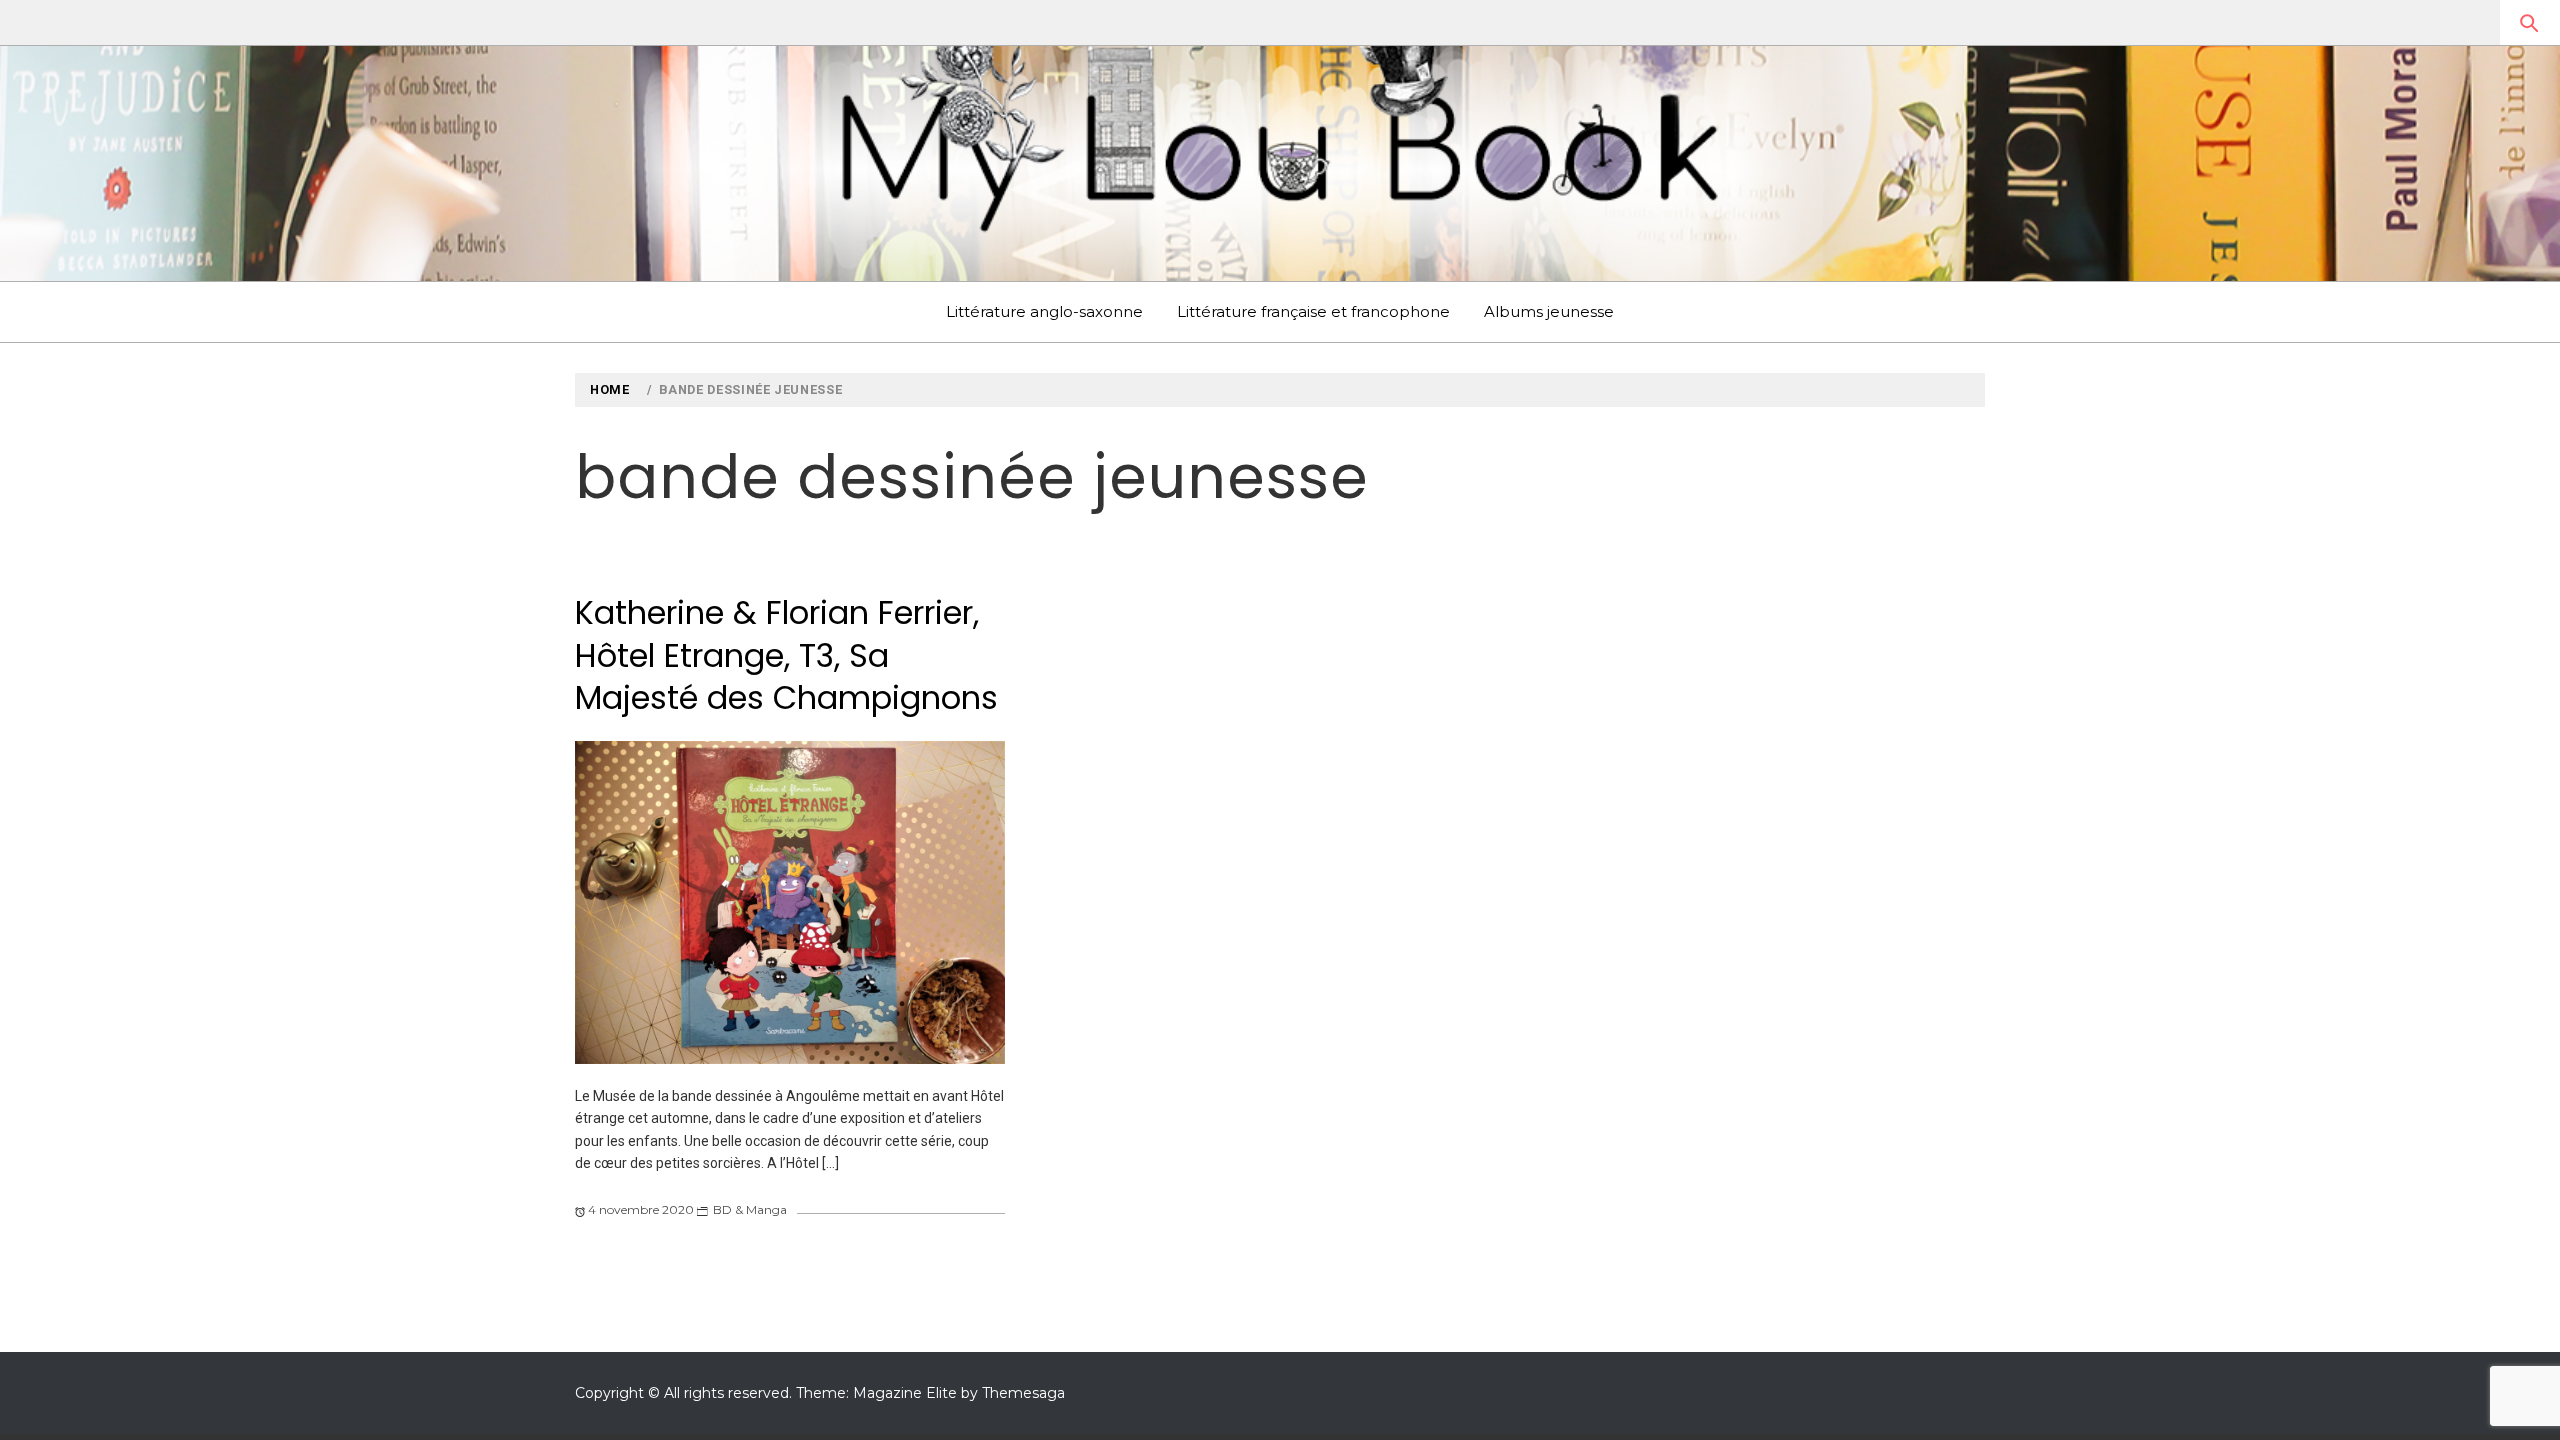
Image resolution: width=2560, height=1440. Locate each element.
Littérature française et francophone (1313, 311)
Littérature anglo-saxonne (1044, 311)
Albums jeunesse (1549, 311)
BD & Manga (750, 1209)
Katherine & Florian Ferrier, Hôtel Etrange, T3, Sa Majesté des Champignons (786, 655)
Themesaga (1023, 1393)
